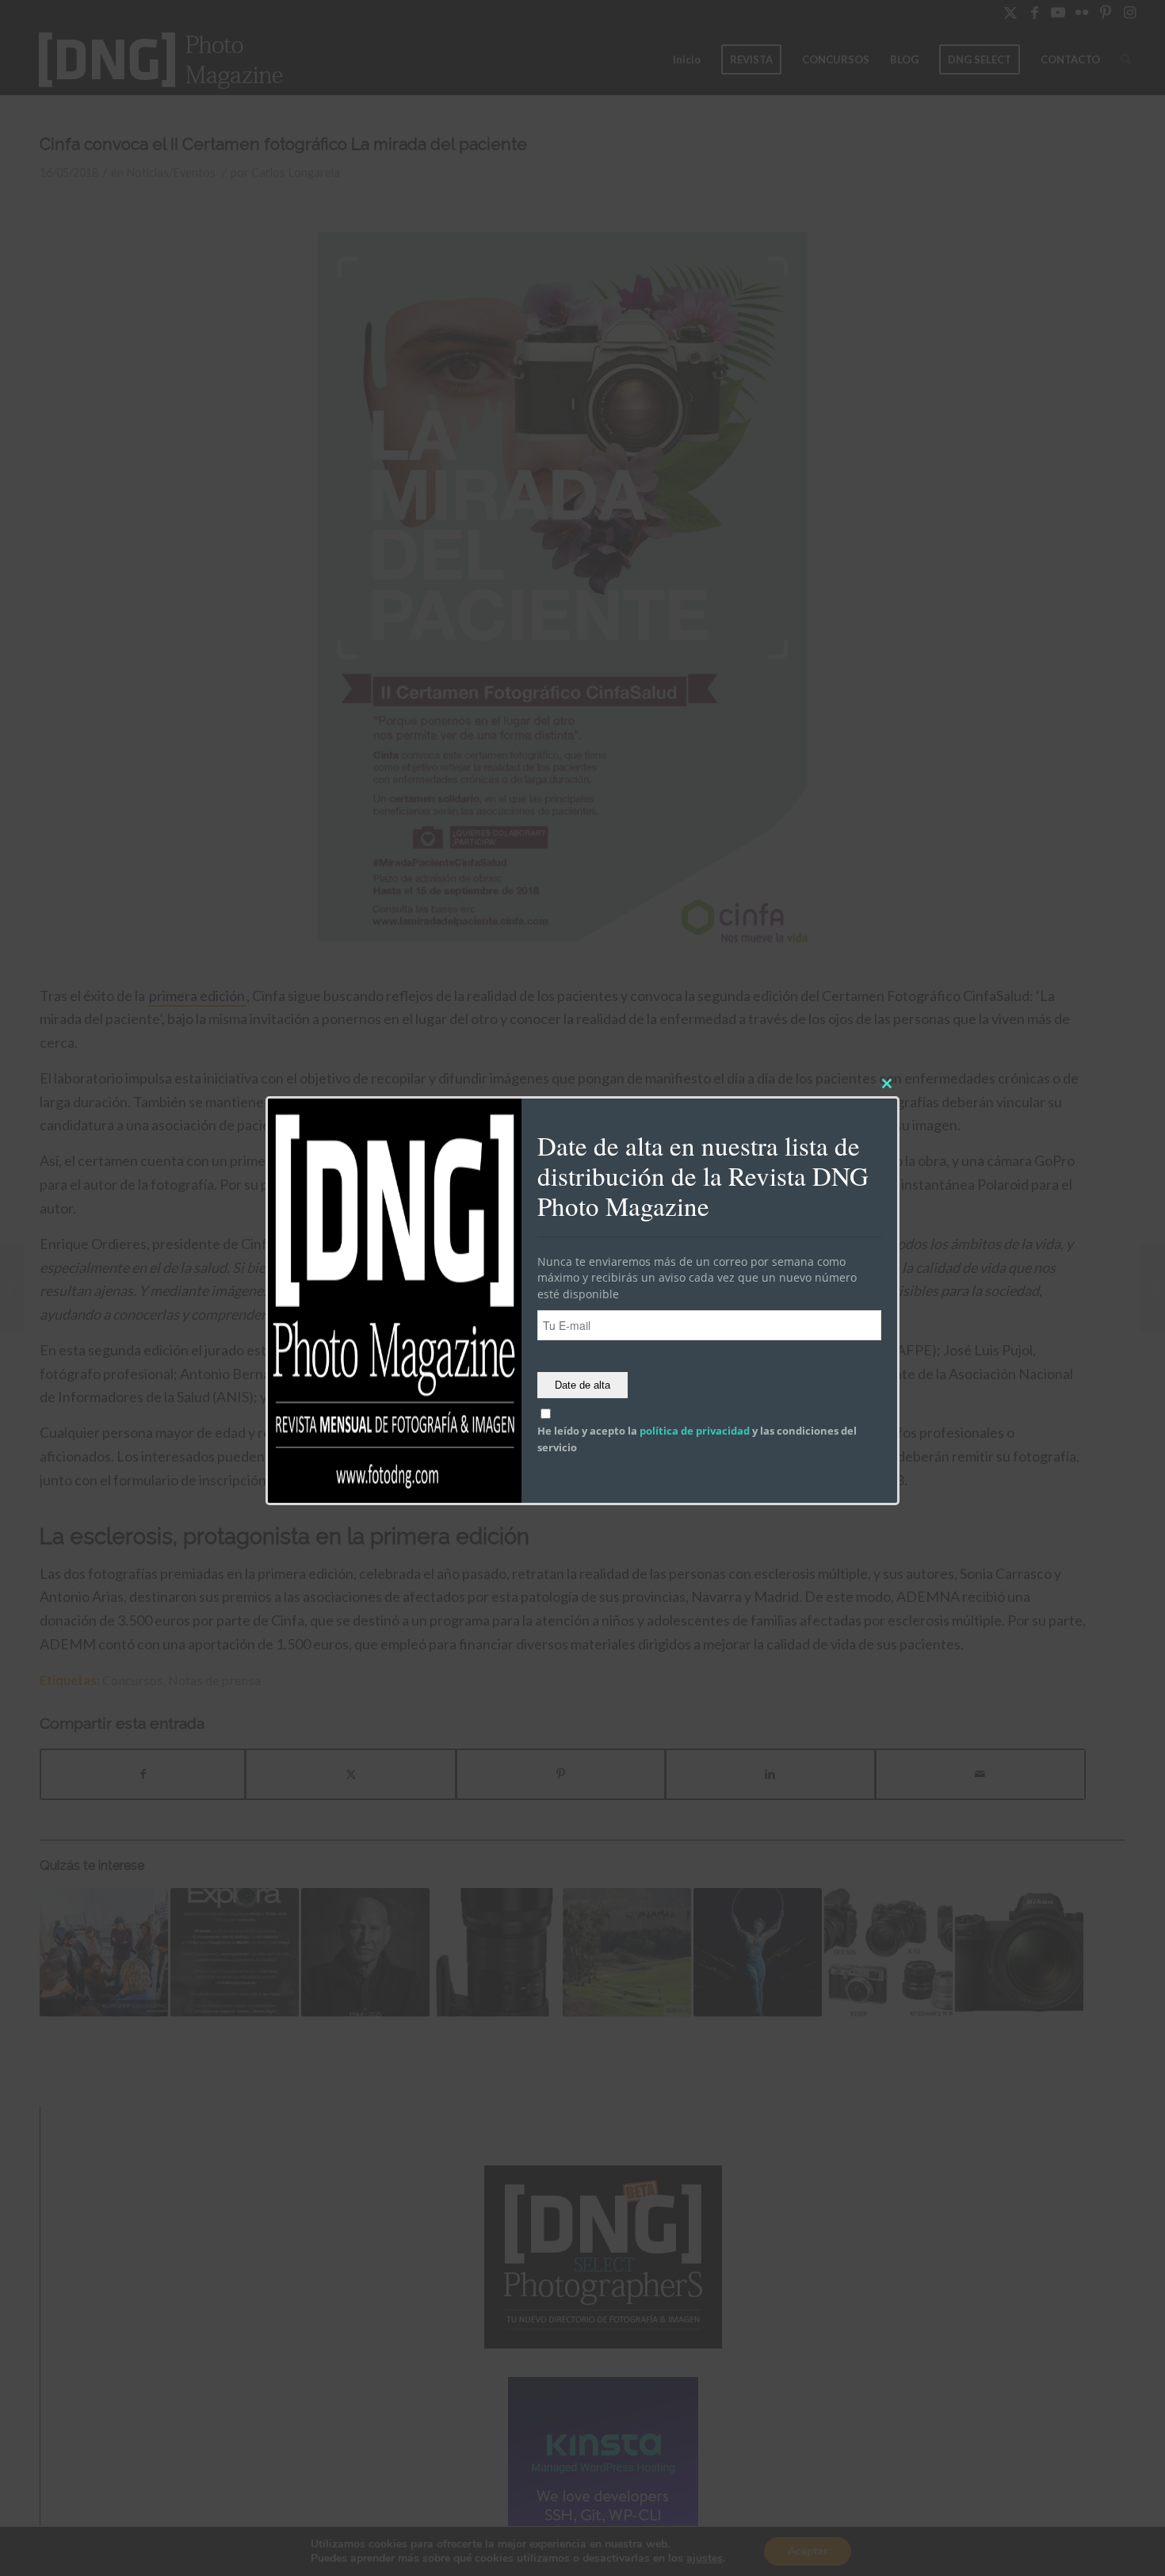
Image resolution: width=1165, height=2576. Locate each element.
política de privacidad (695, 1431)
